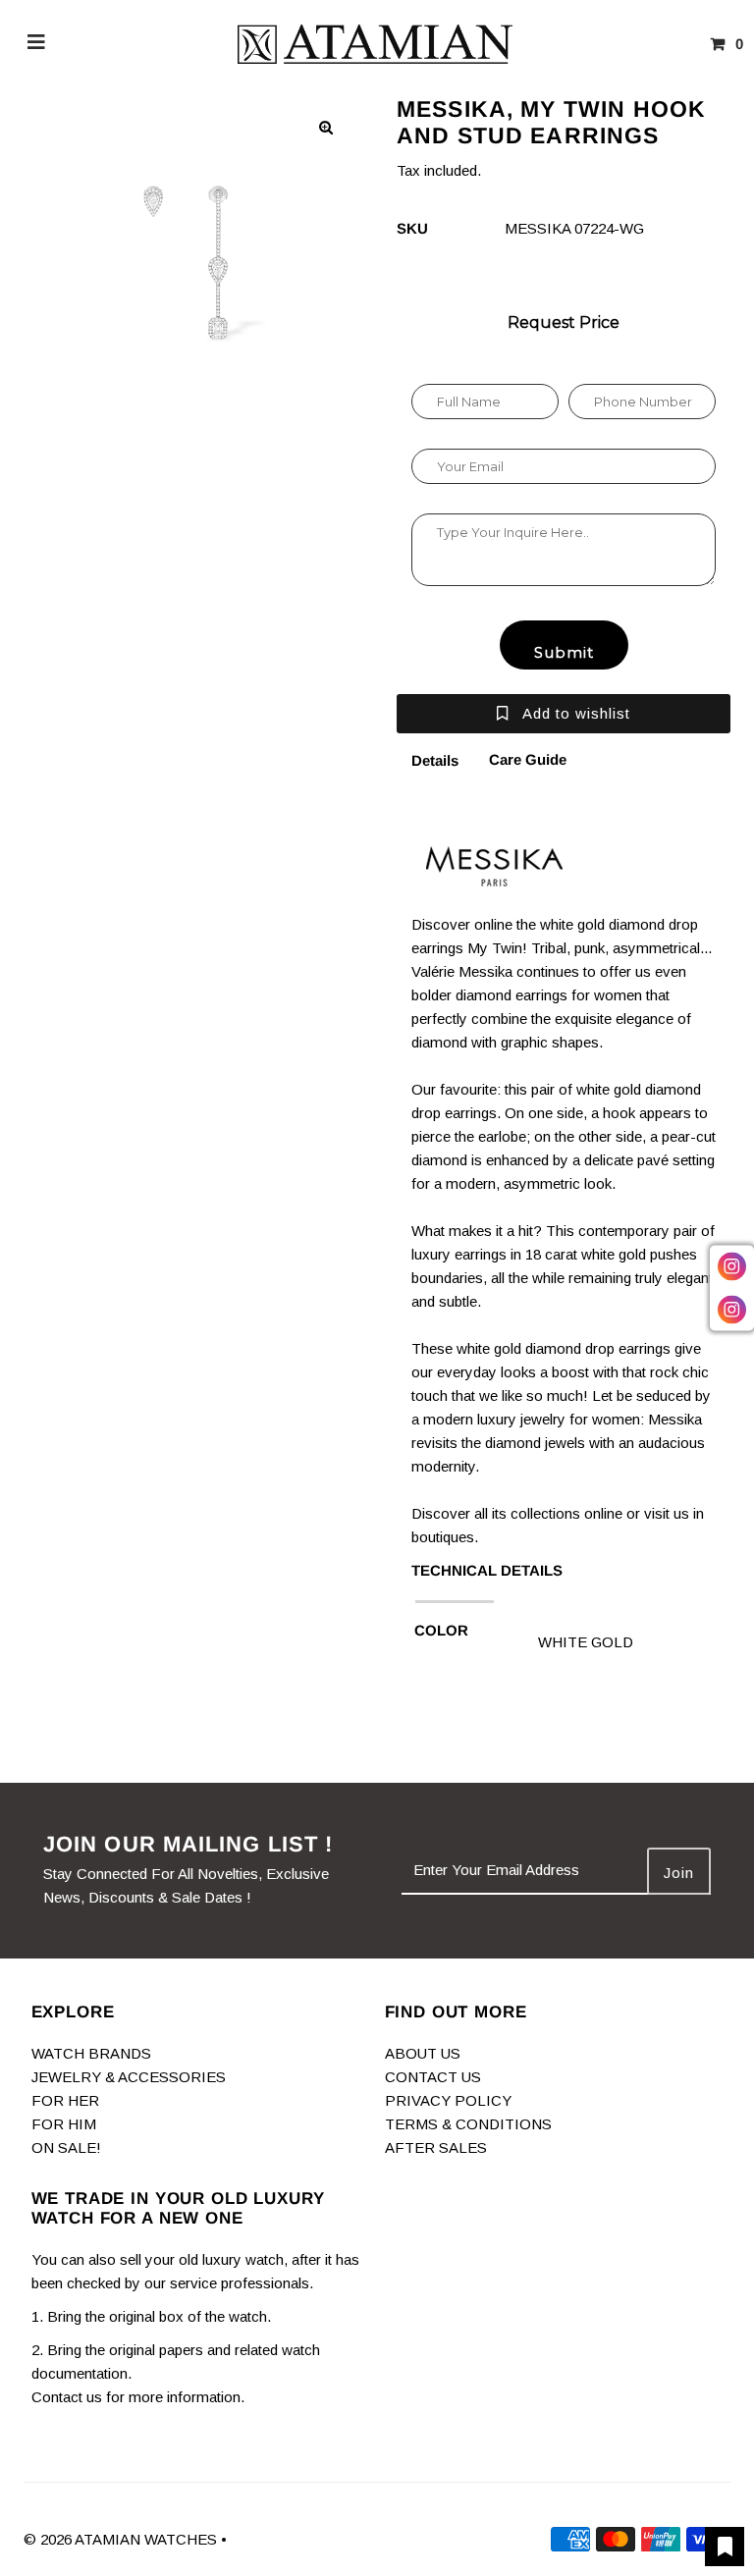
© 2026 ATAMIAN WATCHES (122, 2539)
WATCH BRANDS (91, 2053)
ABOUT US (423, 2053)
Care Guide (528, 759)
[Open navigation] (37, 44)
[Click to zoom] (326, 128)
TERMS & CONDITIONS (468, 2124)
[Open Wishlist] (725, 2547)
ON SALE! (66, 2147)
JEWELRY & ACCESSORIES (129, 2077)
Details (435, 760)
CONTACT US (433, 2077)
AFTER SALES (436, 2147)
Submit (564, 652)
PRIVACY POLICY (448, 2100)
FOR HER (65, 2100)
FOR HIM (64, 2124)
